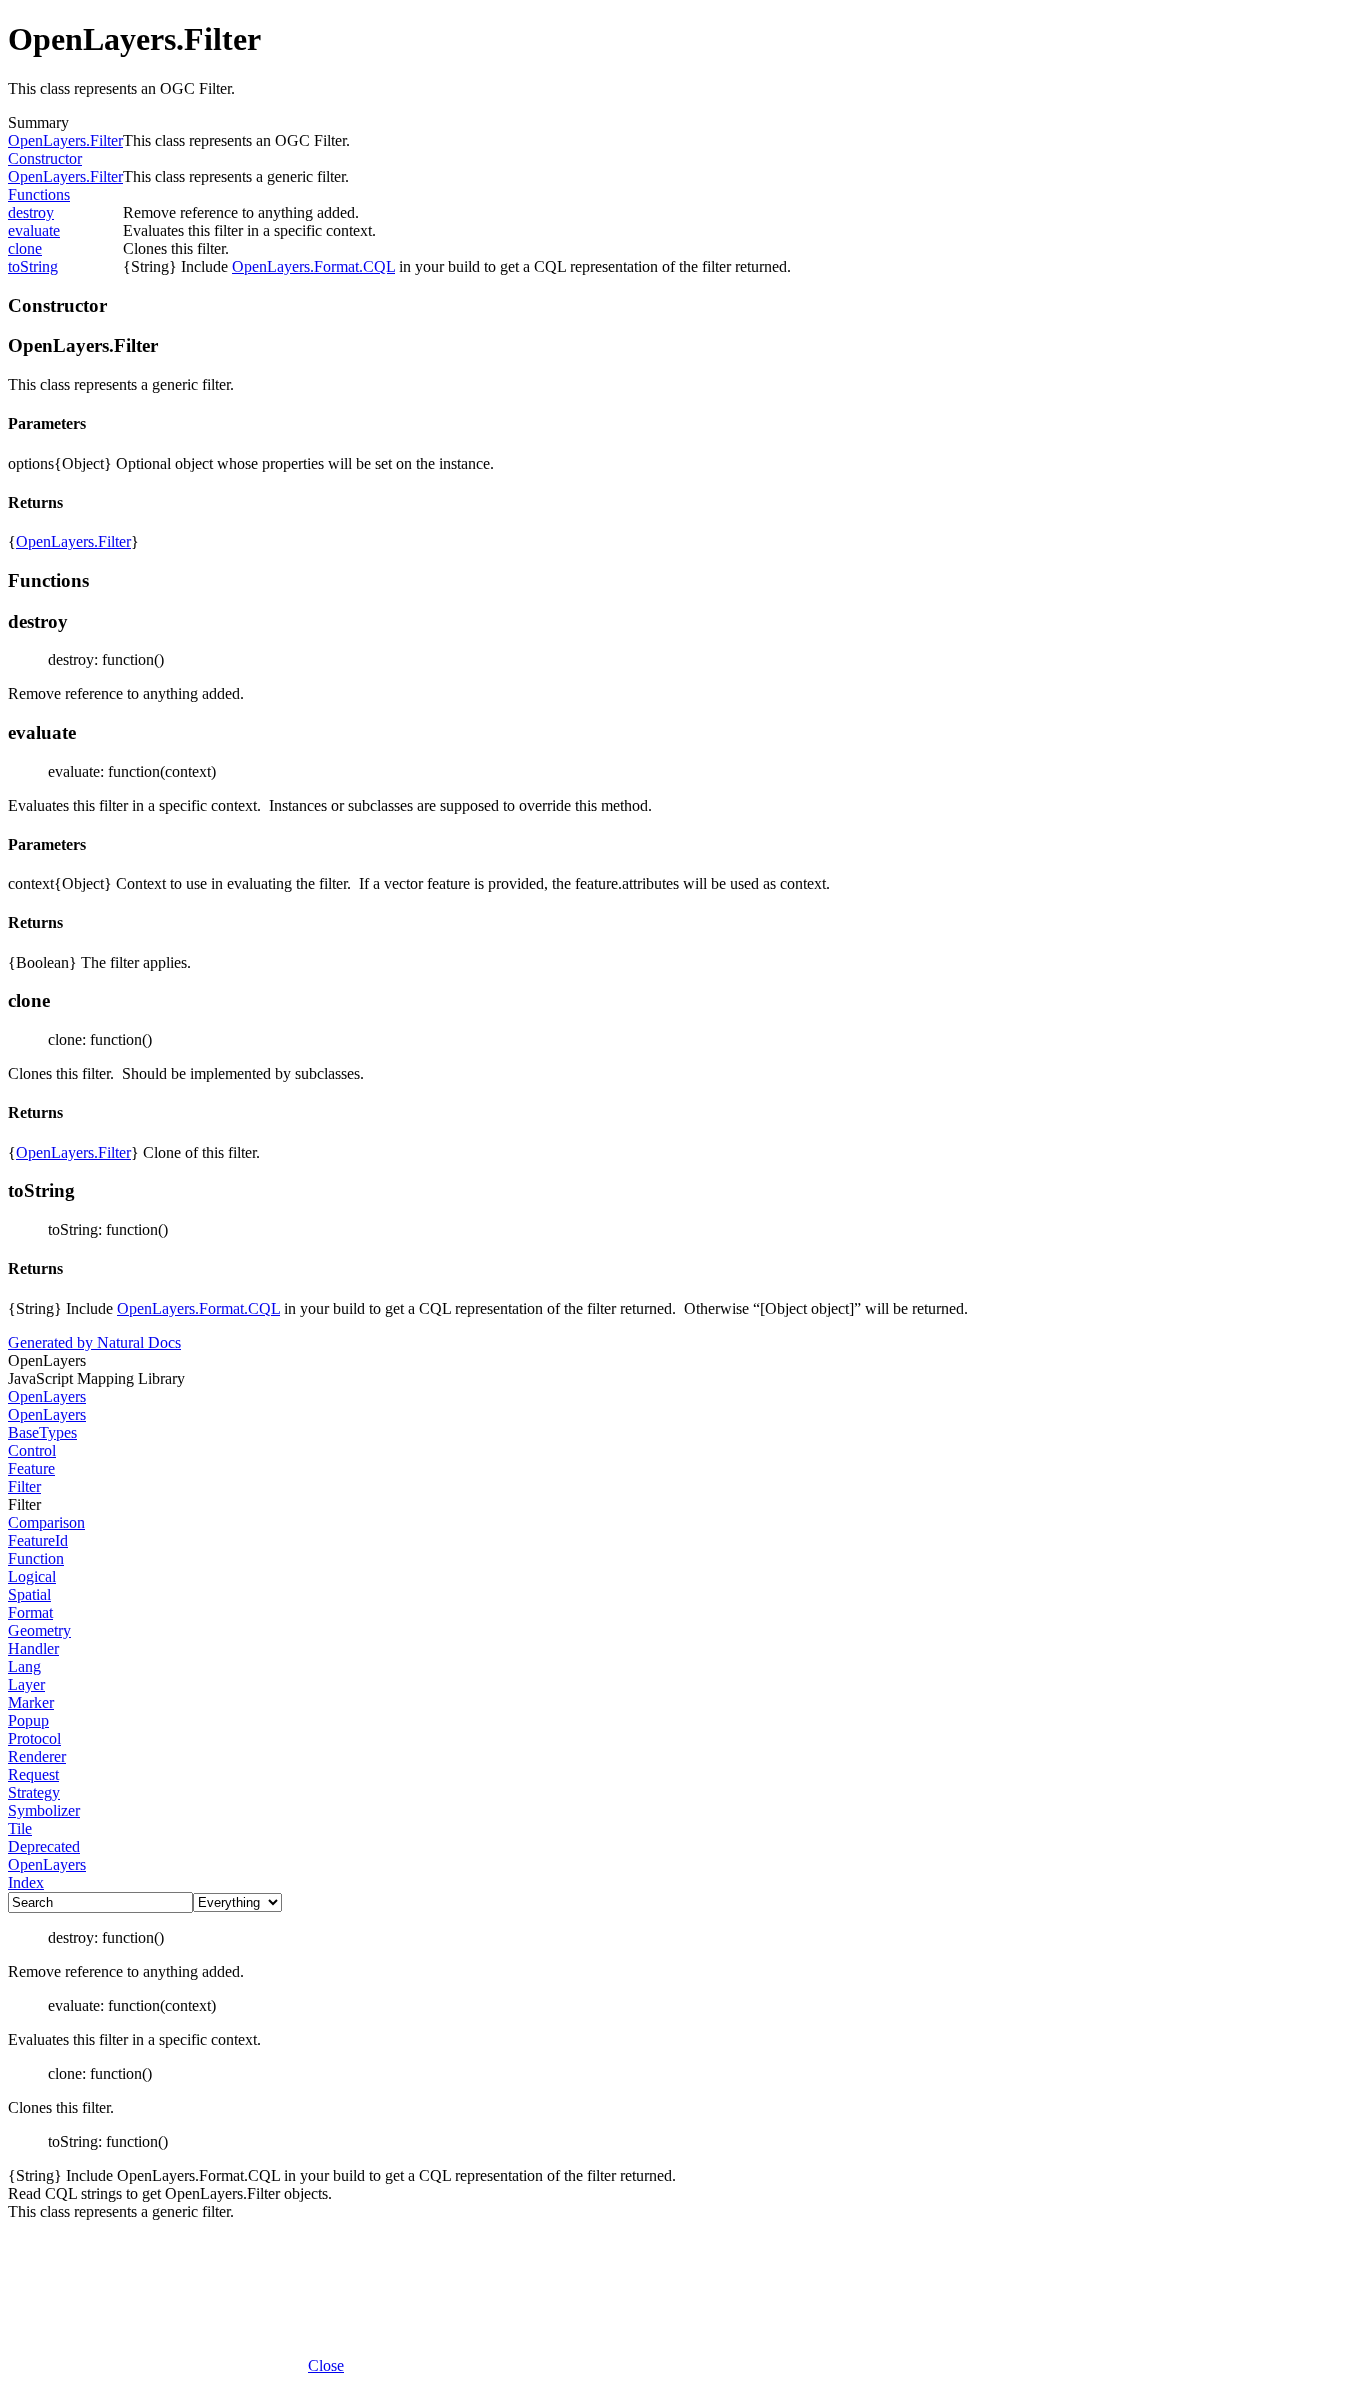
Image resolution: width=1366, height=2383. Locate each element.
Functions (39, 194)
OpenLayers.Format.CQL (313, 266)
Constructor (45, 158)
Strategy (34, 1792)
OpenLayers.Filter (65, 140)
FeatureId (38, 1540)
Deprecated (44, 1846)
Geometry (39, 1630)
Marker (31, 1702)
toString (33, 266)
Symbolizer (44, 1810)
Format (30, 1612)
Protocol (34, 1738)
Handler (33, 1648)
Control (32, 1450)
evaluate (34, 230)
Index (26, 1882)
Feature (31, 1468)
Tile (20, 1828)
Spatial (29, 1594)
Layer (26, 1684)
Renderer (37, 1756)
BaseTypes (42, 1432)
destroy (31, 212)
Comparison (46, 1522)
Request (33, 1774)
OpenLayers (47, 1396)
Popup (28, 1720)
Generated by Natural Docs (94, 1342)
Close (326, 2365)
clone (25, 248)
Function (36, 1558)
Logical (32, 1576)
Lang (24, 1666)
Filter (24, 1486)
